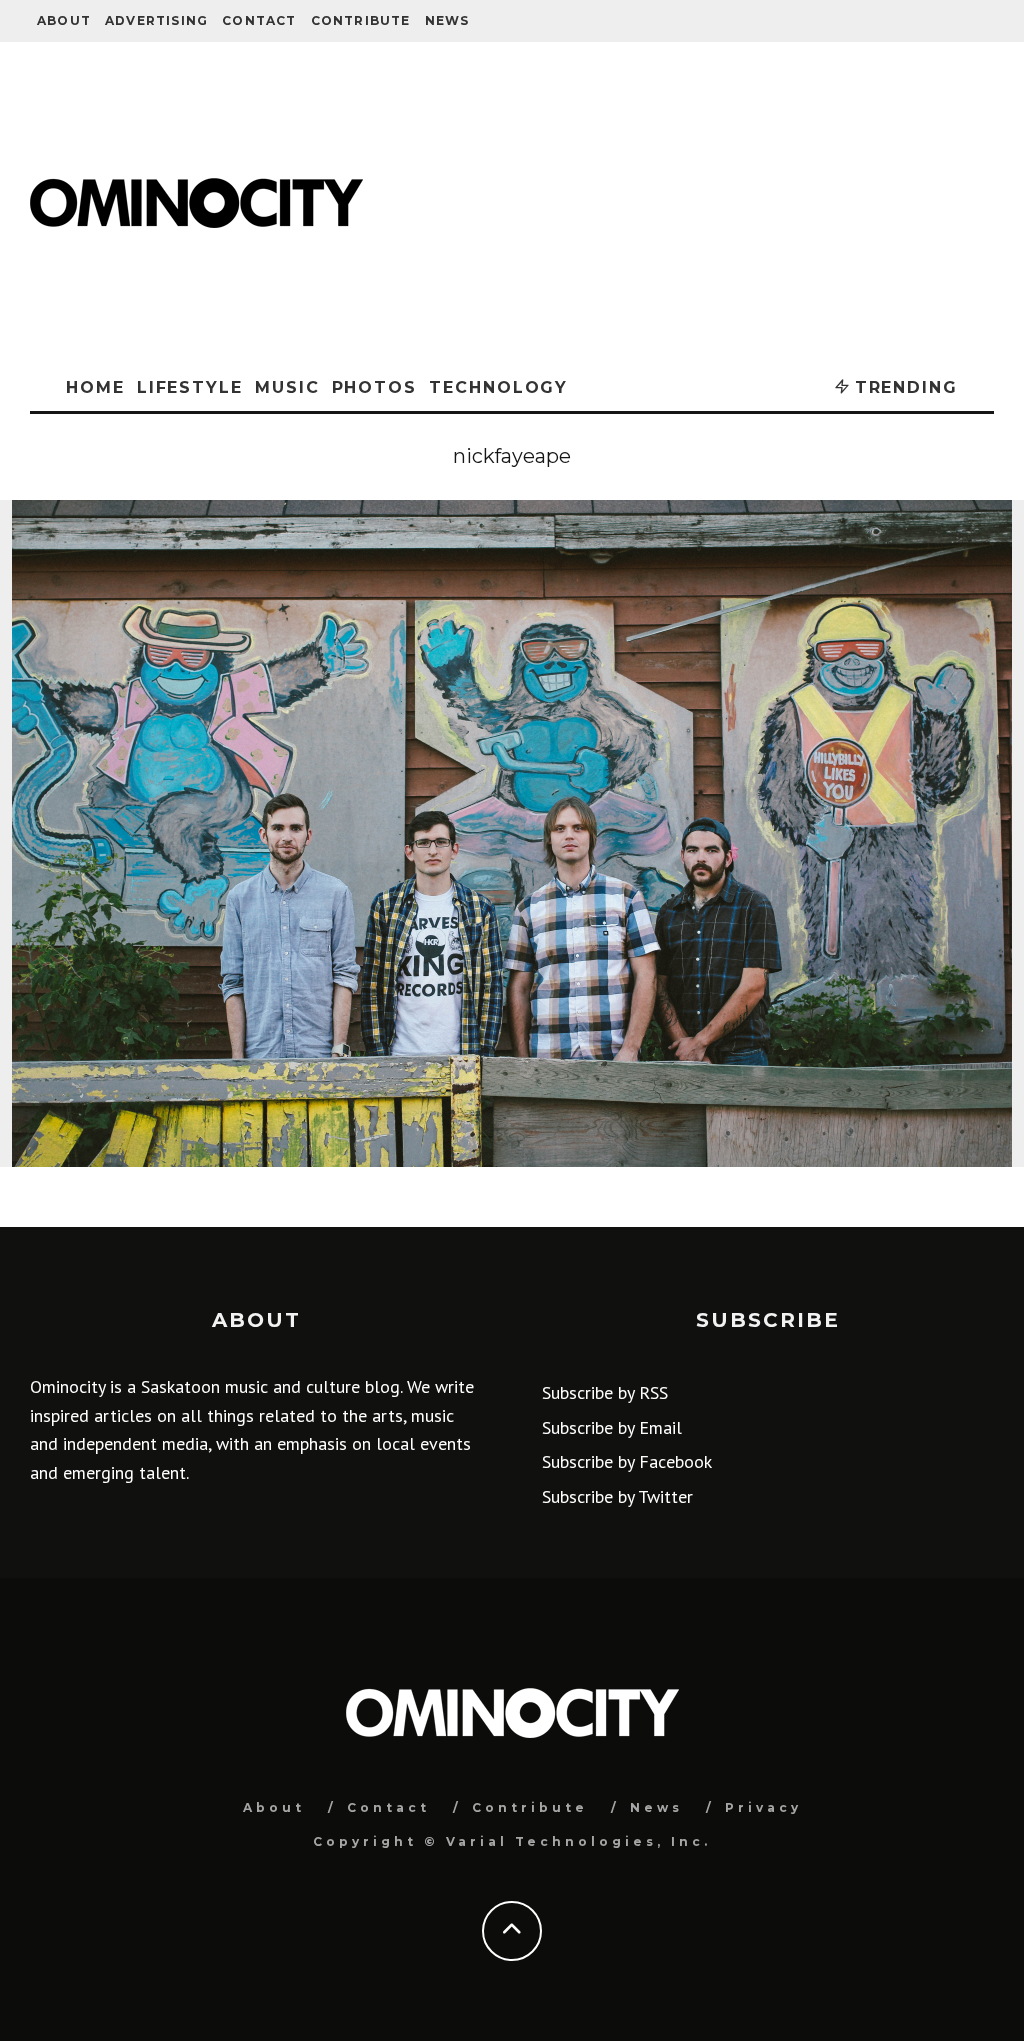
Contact (259, 20)
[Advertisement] (688, 203)
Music (287, 387)
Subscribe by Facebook (627, 1461)
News (447, 20)
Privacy (763, 1807)
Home (95, 387)
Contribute (361, 20)
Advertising (156, 20)
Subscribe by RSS (605, 1392)
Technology (498, 387)
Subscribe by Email (612, 1427)
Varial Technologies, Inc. (578, 1841)
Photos (375, 387)
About (64, 20)
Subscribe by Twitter (617, 1496)
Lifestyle (190, 387)
